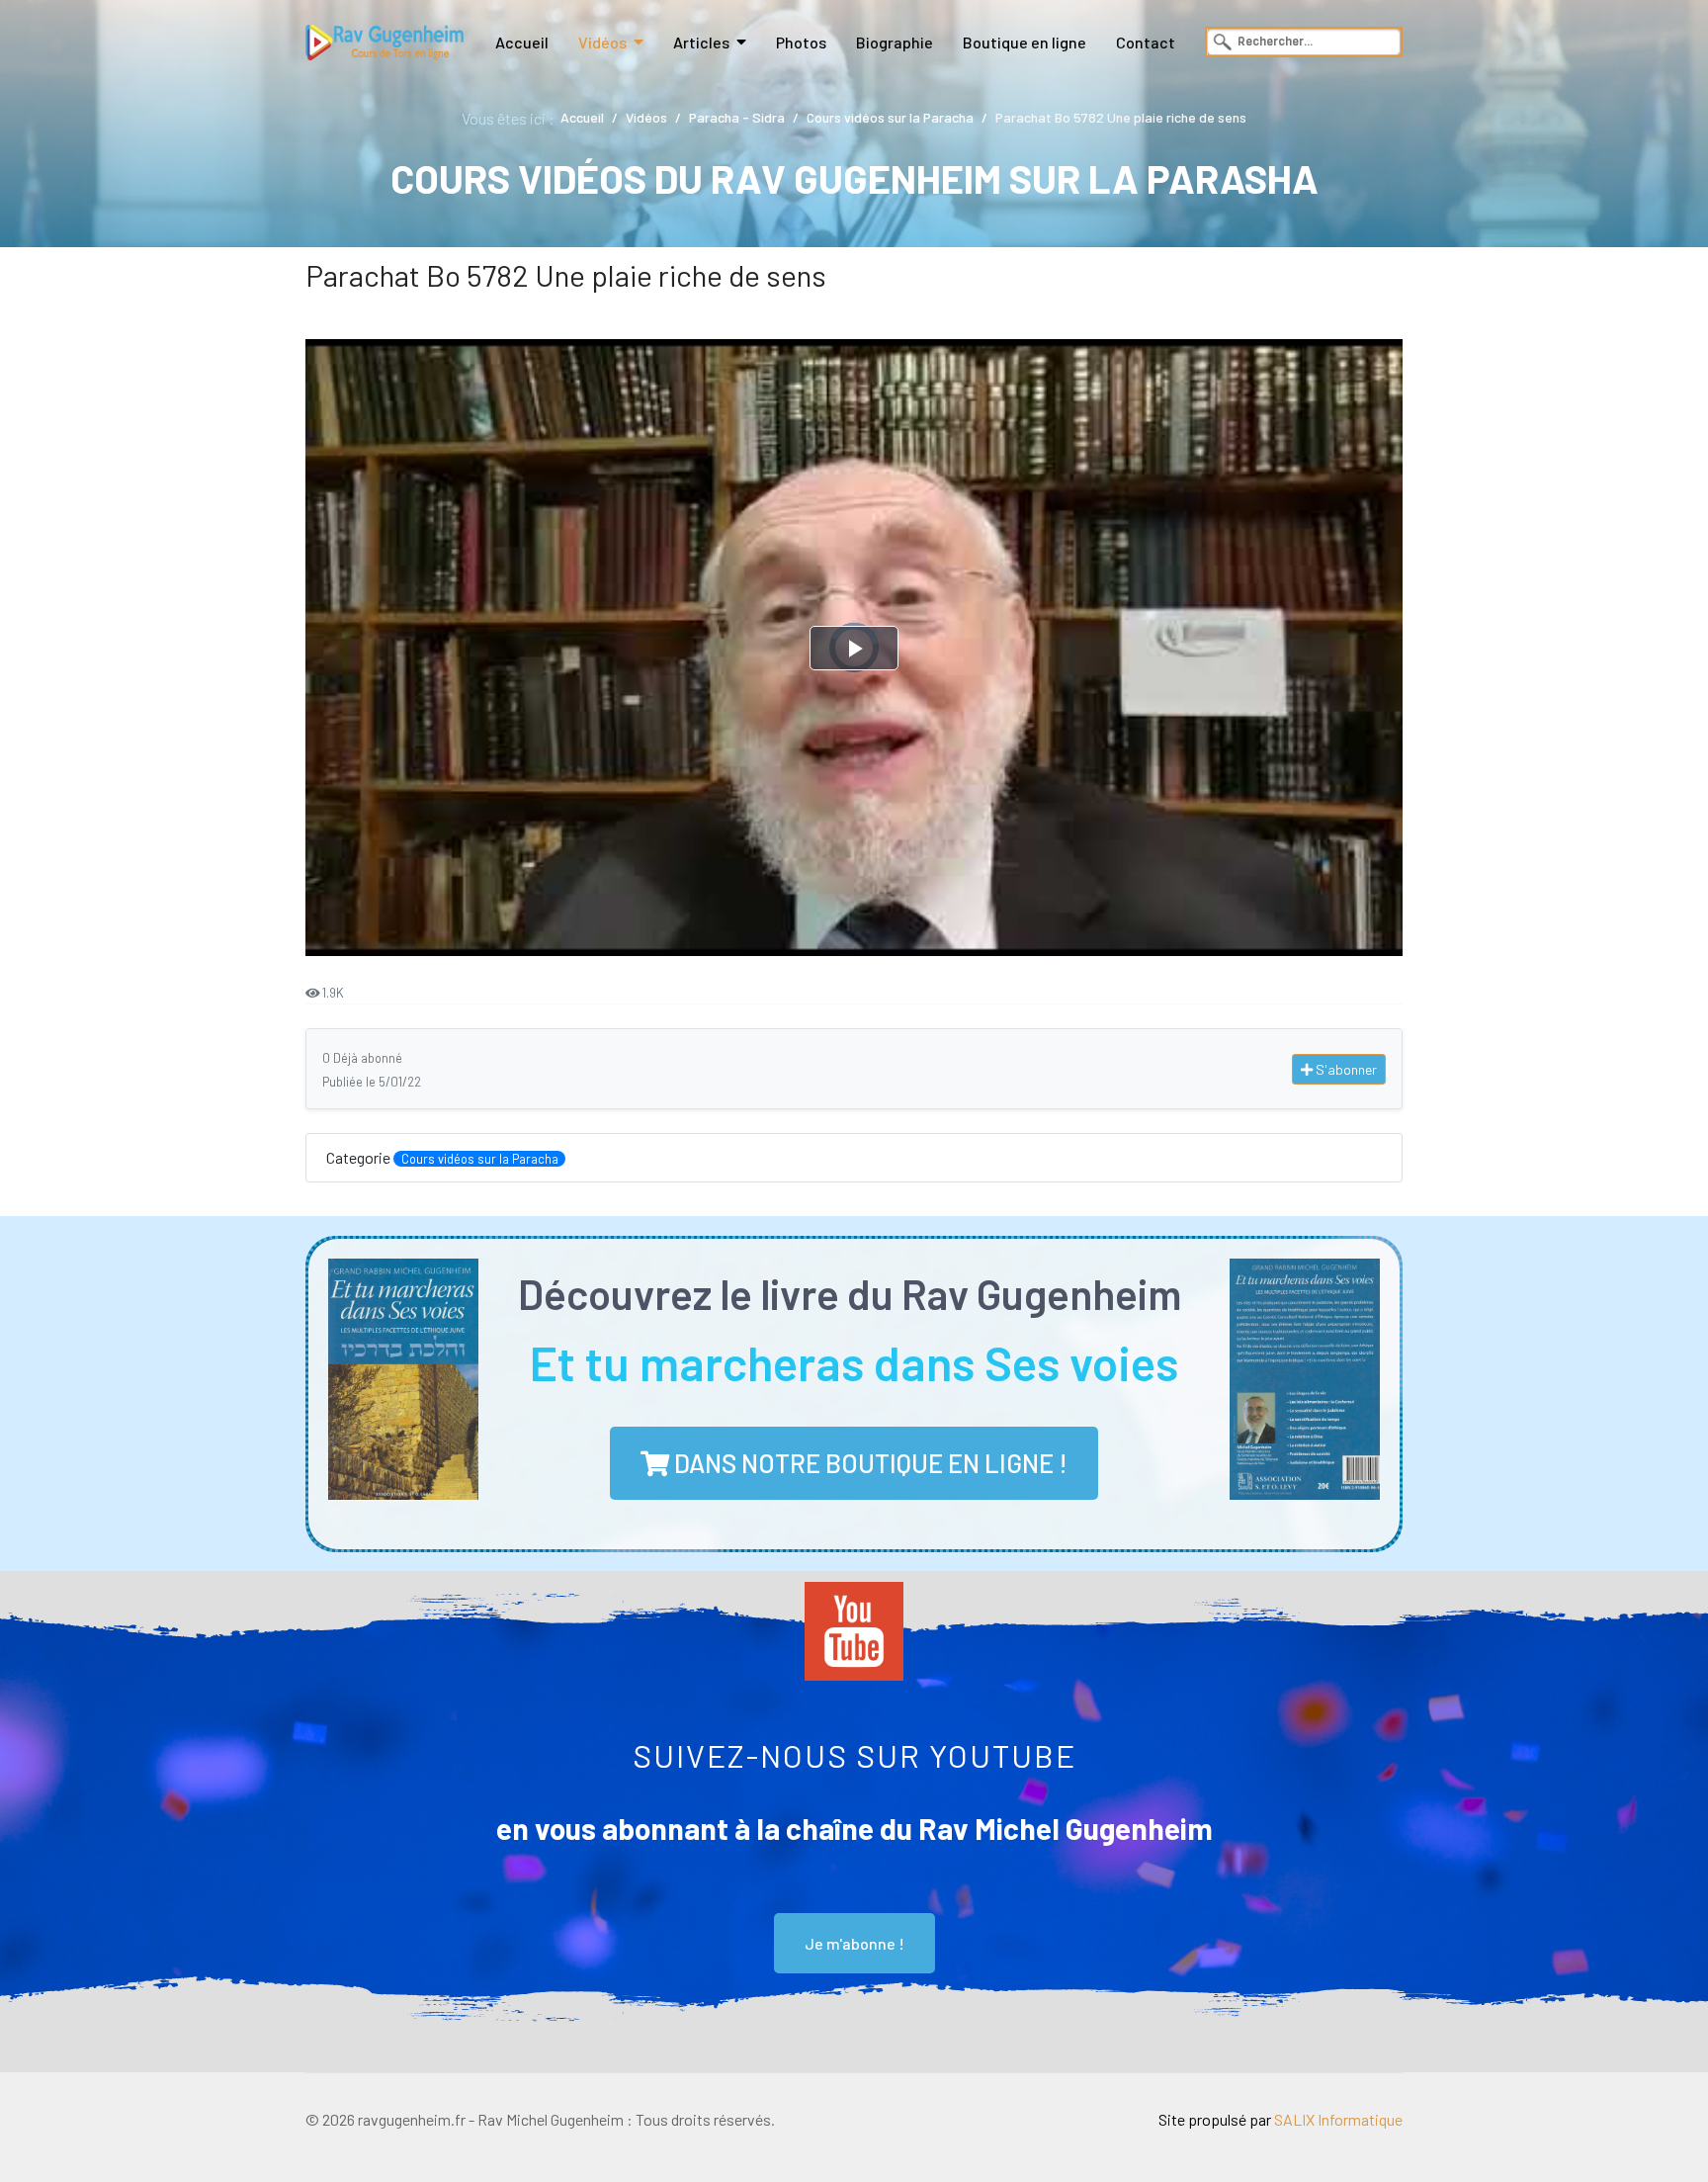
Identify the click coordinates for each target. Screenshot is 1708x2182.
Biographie (895, 42)
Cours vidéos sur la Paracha (480, 1159)
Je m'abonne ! (854, 1943)
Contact (1146, 42)
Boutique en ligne (1025, 42)
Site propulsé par (1281, 2119)
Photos (801, 42)
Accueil (522, 42)
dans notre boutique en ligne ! (868, 1463)
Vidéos (602, 42)
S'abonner (1345, 1069)
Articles (701, 42)
